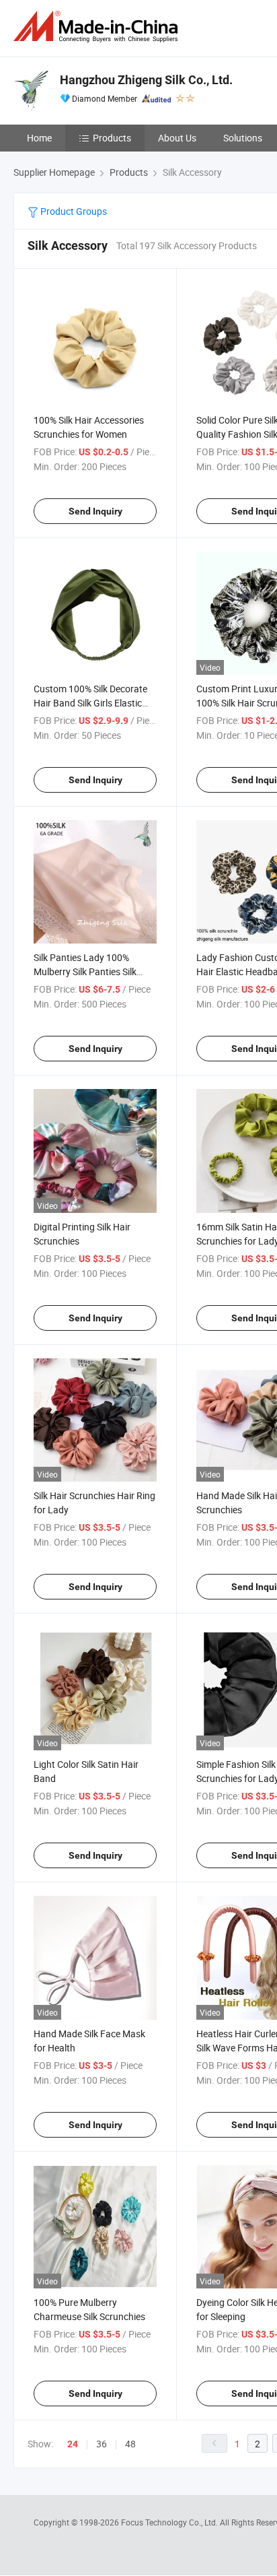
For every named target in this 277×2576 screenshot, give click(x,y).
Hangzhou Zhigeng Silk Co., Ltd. (146, 80)
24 (73, 2444)
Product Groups (73, 211)
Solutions (243, 138)
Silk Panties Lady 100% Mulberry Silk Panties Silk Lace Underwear (85, 971)
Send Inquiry (95, 511)
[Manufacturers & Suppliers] (98, 27)
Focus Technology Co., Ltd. (170, 2522)
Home (39, 138)
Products (112, 138)
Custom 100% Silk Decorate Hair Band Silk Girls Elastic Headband (90, 703)
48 (130, 2444)
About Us (177, 138)
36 (102, 2444)
